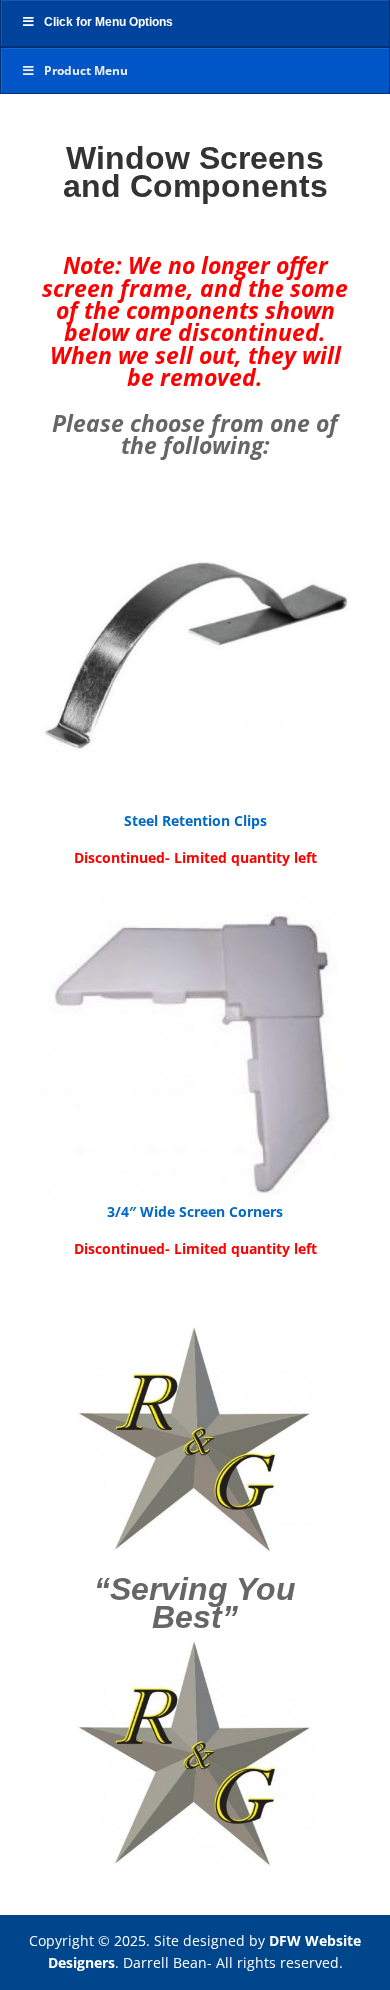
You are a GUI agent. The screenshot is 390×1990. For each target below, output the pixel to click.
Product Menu (86, 70)
